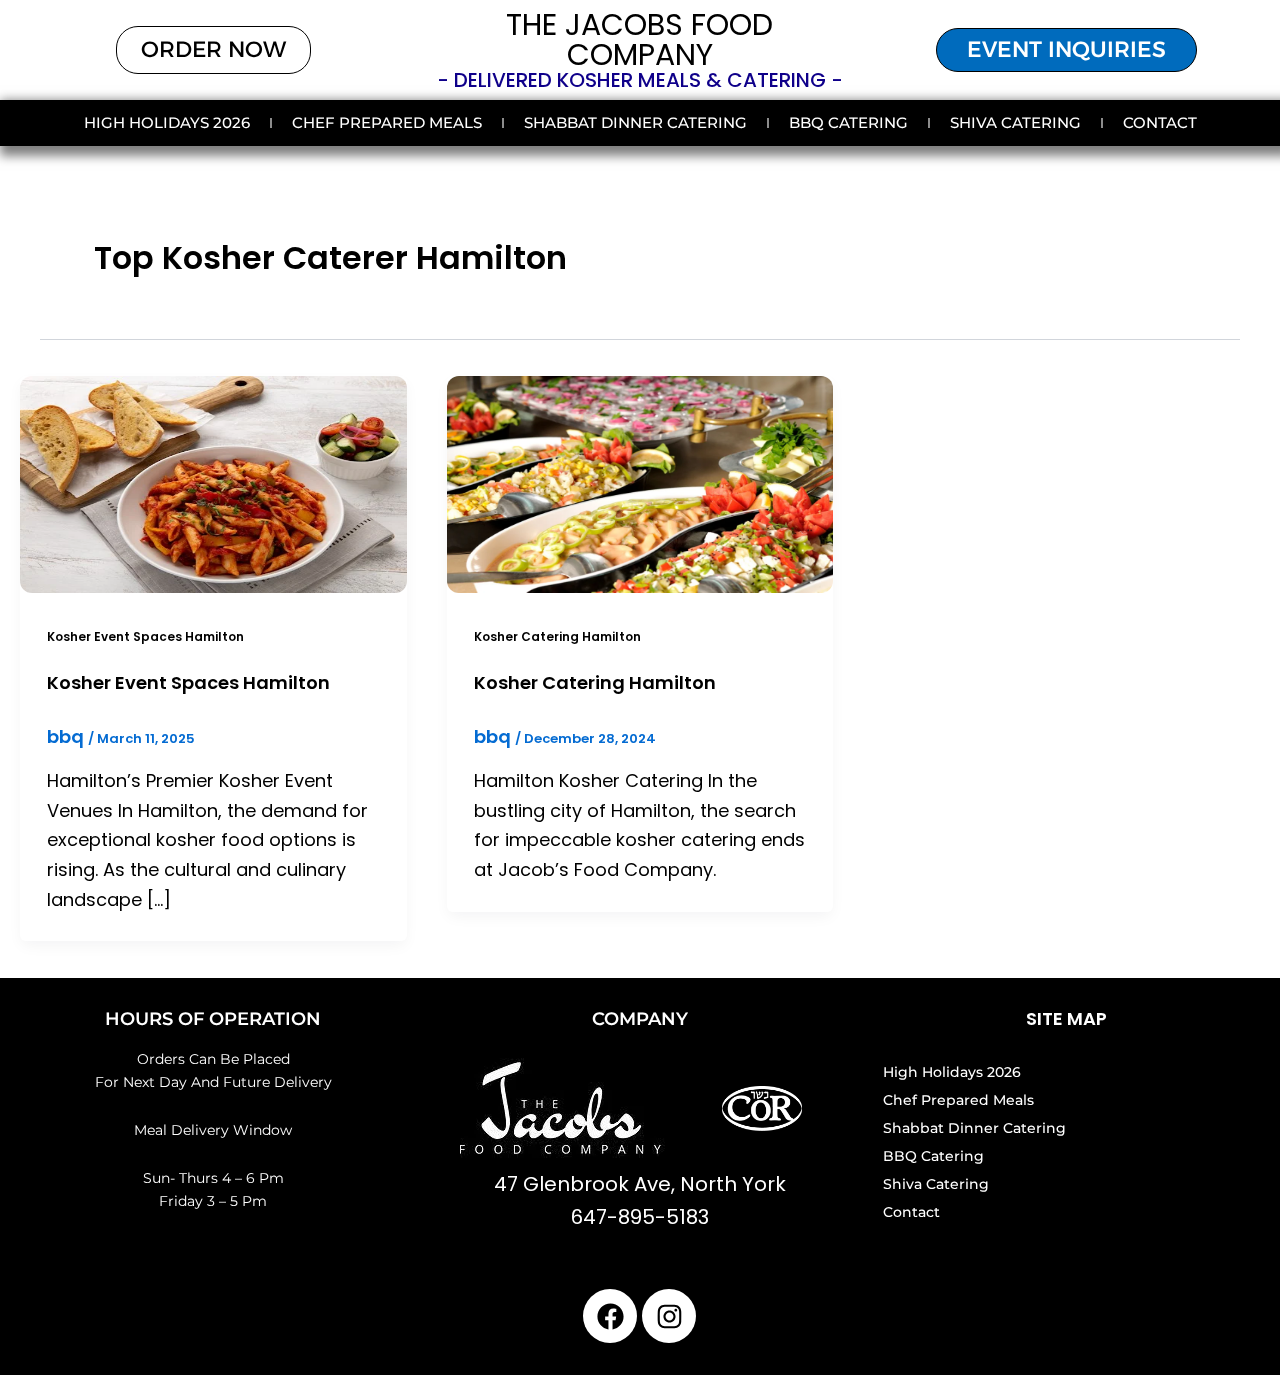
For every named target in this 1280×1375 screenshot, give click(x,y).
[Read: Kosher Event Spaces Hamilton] (213, 482)
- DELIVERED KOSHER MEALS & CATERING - (640, 80)
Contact (1160, 122)
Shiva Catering (1015, 122)
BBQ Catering (848, 122)
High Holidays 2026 (167, 122)
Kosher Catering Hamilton (557, 636)
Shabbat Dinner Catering (635, 122)
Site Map (1066, 1018)
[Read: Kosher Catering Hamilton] (640, 482)
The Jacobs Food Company (639, 39)
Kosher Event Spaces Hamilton (145, 636)
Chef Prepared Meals (387, 122)
